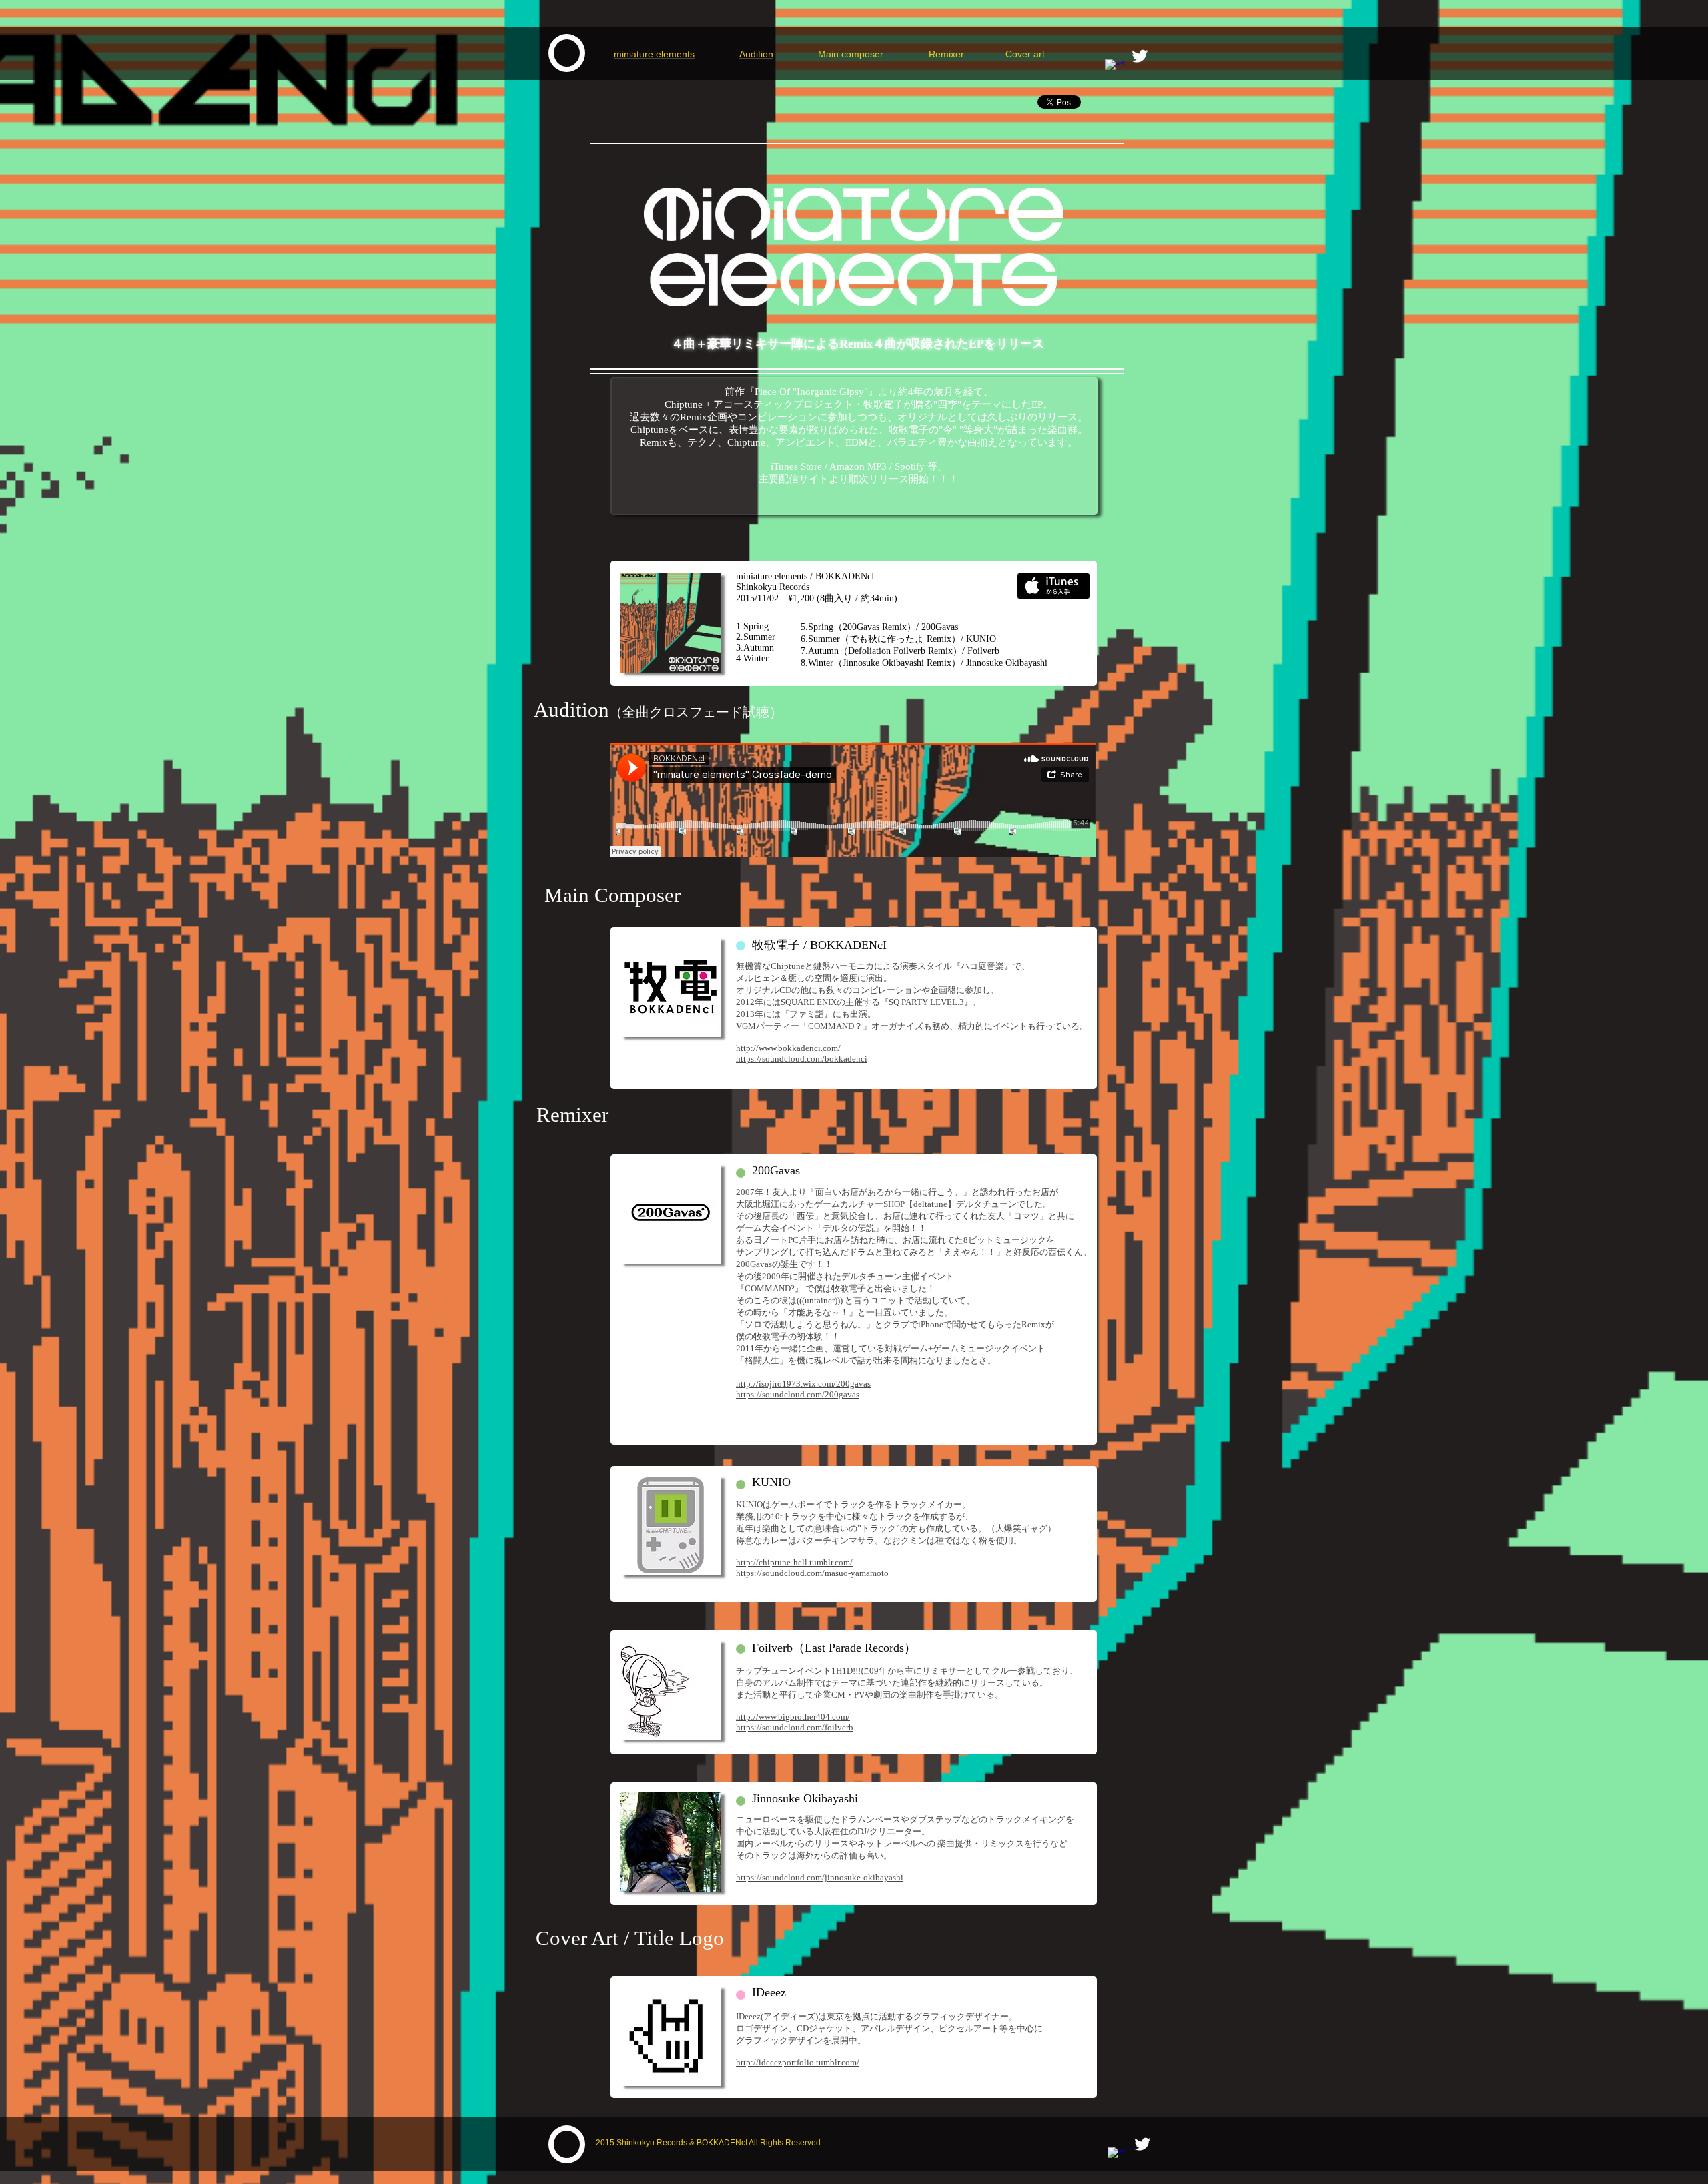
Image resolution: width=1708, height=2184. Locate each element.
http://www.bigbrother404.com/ (793, 1717)
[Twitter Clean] (1140, 56)
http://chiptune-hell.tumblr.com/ (794, 1562)
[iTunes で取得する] (1053, 586)
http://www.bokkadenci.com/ (788, 1048)
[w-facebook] (1114, 69)
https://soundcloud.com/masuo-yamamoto (812, 1573)
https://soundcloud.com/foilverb (795, 1727)
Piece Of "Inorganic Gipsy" (811, 392)
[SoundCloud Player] (853, 800)
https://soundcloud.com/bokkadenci (802, 1059)
